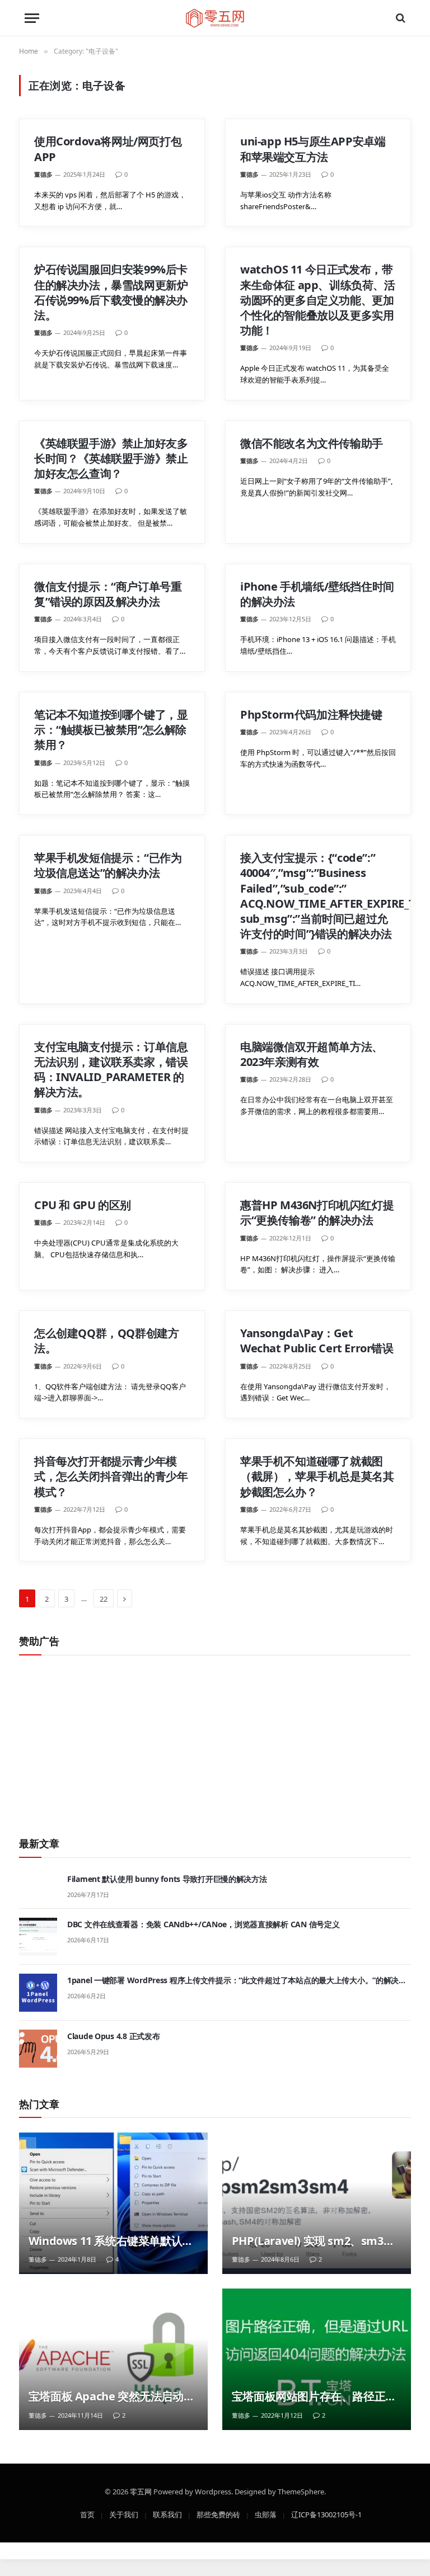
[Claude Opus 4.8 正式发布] (38, 2049)
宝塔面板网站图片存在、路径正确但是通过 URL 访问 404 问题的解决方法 (317, 2396)
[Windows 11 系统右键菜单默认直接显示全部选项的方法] (113, 2203)
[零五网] (215, 18)
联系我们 (167, 2514)
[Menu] (32, 18)
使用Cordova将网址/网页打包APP (108, 149)
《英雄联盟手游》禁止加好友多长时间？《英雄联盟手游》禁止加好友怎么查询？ (111, 458)
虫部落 (266, 2514)
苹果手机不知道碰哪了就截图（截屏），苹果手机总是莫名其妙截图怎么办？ (317, 1476)
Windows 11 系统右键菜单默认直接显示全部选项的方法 (111, 2241)
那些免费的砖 (218, 2514)
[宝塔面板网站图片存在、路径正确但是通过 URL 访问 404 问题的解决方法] (317, 2359)
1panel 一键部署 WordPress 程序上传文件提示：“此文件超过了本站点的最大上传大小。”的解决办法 (237, 1980)
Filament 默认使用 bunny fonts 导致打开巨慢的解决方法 (167, 1879)
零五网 (141, 2491)
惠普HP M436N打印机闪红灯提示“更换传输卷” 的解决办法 (317, 1212)
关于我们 (124, 2514)
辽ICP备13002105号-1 (326, 2514)
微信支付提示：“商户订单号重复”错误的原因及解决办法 (108, 594)
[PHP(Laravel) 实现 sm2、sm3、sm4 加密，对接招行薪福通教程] (317, 2203)
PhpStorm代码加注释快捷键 (311, 714)
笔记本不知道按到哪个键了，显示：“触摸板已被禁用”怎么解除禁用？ (111, 730)
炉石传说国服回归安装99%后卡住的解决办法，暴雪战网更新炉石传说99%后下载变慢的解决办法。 (111, 292)
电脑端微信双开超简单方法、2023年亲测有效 (312, 1054)
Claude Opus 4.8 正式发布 (113, 2036)
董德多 (43, 174)
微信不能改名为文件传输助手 (312, 443)
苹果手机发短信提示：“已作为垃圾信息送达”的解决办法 (108, 865)
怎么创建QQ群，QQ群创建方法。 (106, 1341)
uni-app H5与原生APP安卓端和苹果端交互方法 (313, 149)
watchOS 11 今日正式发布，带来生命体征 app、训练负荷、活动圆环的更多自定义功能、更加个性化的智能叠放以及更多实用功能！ (318, 300)
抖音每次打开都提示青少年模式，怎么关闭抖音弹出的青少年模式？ (111, 1476)
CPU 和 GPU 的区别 (83, 1205)
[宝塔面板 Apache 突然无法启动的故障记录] (113, 2359)
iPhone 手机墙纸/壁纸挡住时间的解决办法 (317, 594)
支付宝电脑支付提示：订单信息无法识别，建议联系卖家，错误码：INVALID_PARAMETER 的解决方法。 (111, 1070)
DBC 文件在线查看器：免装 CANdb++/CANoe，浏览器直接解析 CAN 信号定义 (203, 1924)
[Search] (399, 18)
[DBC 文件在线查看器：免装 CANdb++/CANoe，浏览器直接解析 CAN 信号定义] (38, 1937)
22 (104, 1598)
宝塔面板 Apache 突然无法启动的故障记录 (111, 2396)
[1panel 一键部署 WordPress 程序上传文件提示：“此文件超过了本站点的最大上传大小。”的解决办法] (38, 1993)
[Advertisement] (215, 1740)
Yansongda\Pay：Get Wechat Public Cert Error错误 (317, 1341)
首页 (87, 2514)
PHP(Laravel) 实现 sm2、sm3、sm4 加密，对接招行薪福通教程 (313, 2241)
